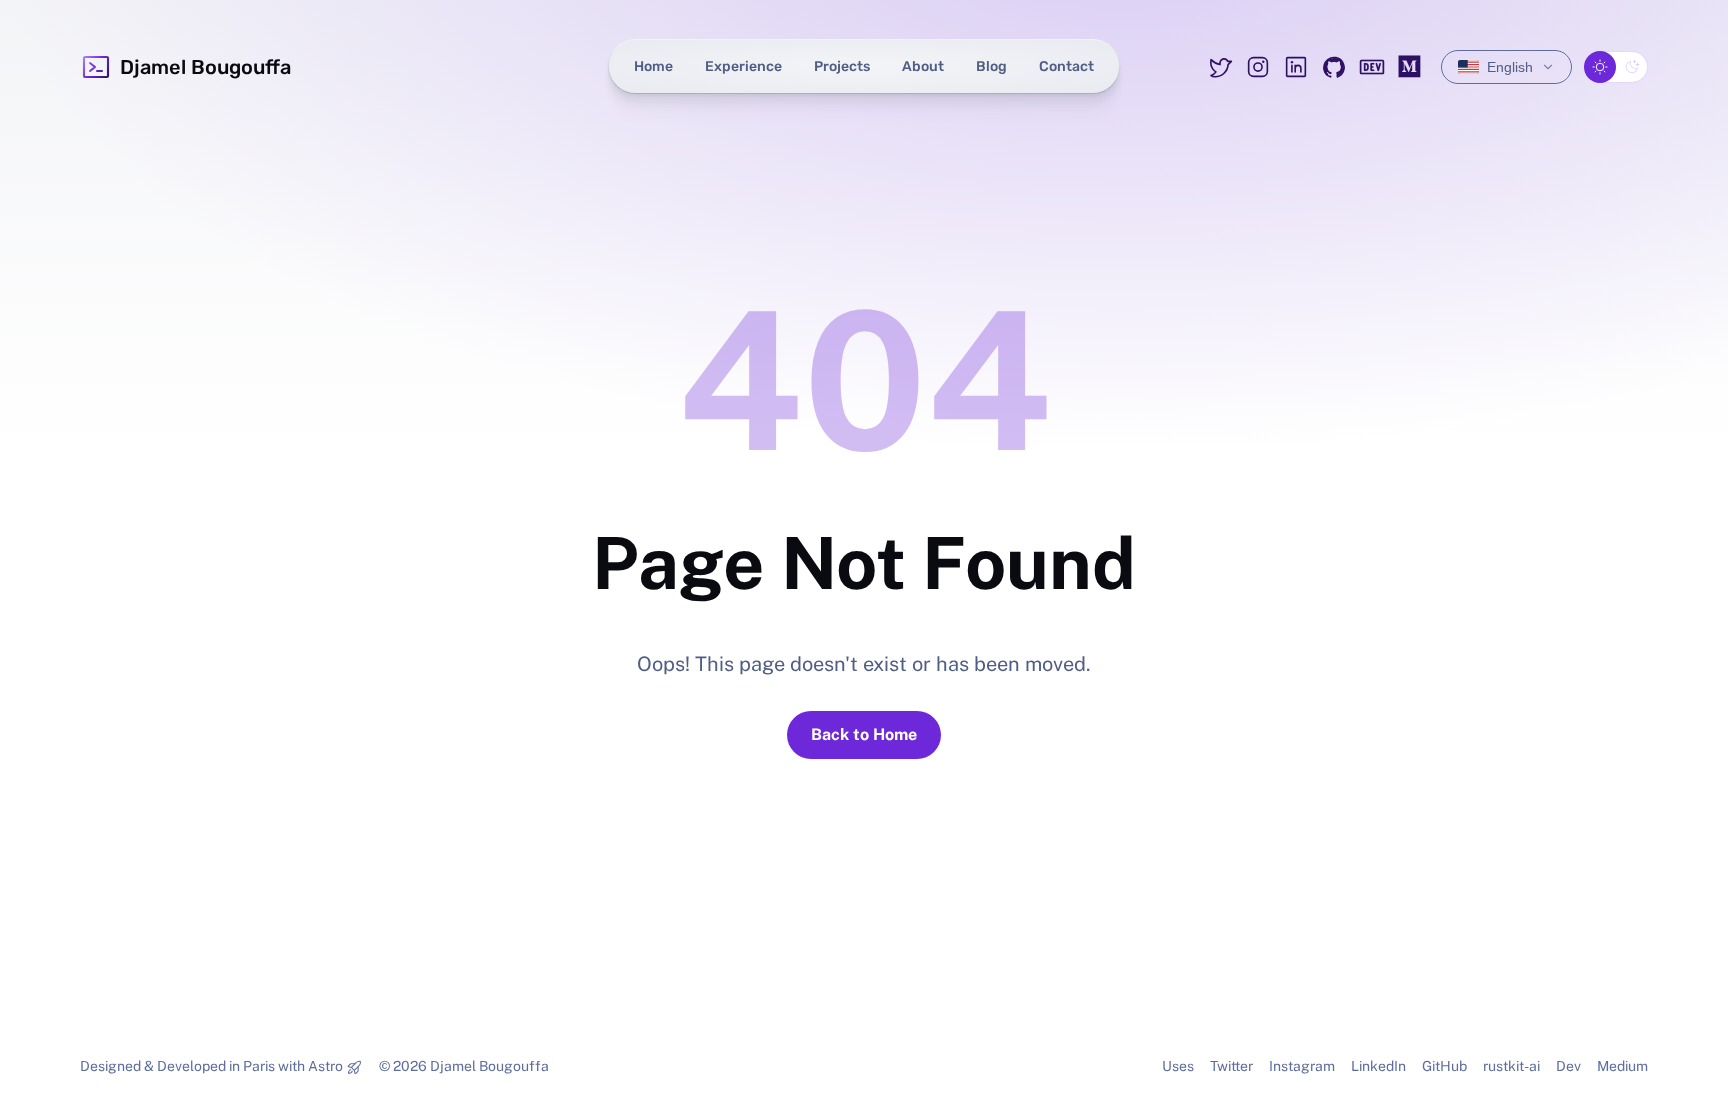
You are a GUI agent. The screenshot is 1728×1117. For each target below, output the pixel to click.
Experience (743, 66)
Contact (1066, 66)
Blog (991, 66)
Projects (842, 66)
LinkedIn (1378, 1066)
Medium (1622, 1066)
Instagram (1302, 1066)
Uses (1178, 1066)
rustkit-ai (1511, 1066)
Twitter (1231, 1066)
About (923, 66)
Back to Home (864, 734)
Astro (325, 1066)
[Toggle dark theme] (1616, 67)
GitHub (1444, 1066)
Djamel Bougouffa (205, 67)
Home (653, 66)
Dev (1568, 1066)
